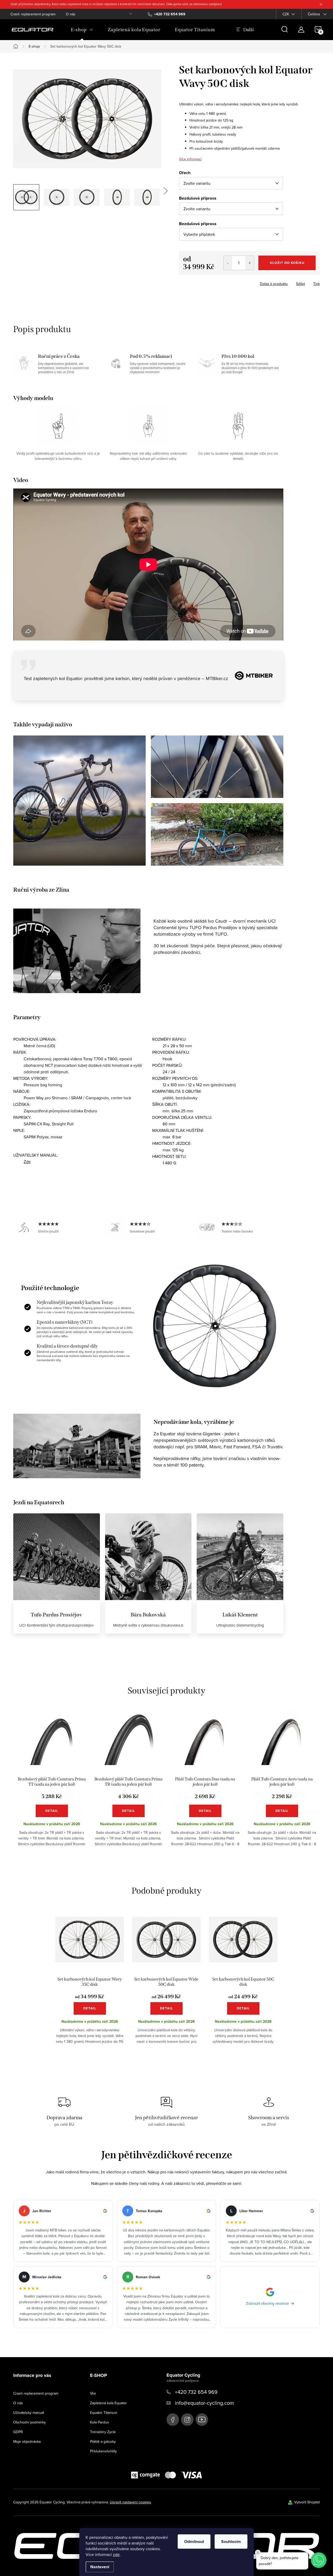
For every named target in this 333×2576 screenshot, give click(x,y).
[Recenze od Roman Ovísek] (166, 2297)
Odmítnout (194, 2542)
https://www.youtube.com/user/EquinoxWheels (202, 2420)
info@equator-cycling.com (204, 2403)
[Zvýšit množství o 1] (250, 263)
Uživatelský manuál (29, 2413)
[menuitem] (82, 30)
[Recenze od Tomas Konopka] (166, 2231)
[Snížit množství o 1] (228, 263)
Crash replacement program (33, 14)
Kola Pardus (100, 2422)
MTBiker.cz (217, 678)
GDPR (18, 2432)
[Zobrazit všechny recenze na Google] (270, 2297)
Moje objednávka (27, 2441)
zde (116, 2554)
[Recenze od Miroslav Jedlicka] (63, 2297)
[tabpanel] (52, 1784)
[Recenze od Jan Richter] (63, 2231)
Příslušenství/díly (103, 2451)
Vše (93, 2393)
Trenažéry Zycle (103, 2432)
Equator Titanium (104, 2413)
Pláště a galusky (103, 2441)
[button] (319, 2560)
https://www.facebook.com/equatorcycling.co (173, 2420)
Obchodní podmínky (30, 2422)
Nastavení (100, 2567)
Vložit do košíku (287, 263)
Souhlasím (231, 2542)
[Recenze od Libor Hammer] (270, 2231)
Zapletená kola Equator (108, 2403)
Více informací (190, 159)
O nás (71, 14)
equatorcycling (187, 2420)
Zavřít (208, 282)
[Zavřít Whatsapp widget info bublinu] (258, 2553)
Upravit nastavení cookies (130, 2502)
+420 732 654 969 (196, 2392)
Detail (52, 1811)
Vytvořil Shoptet (307, 2502)
